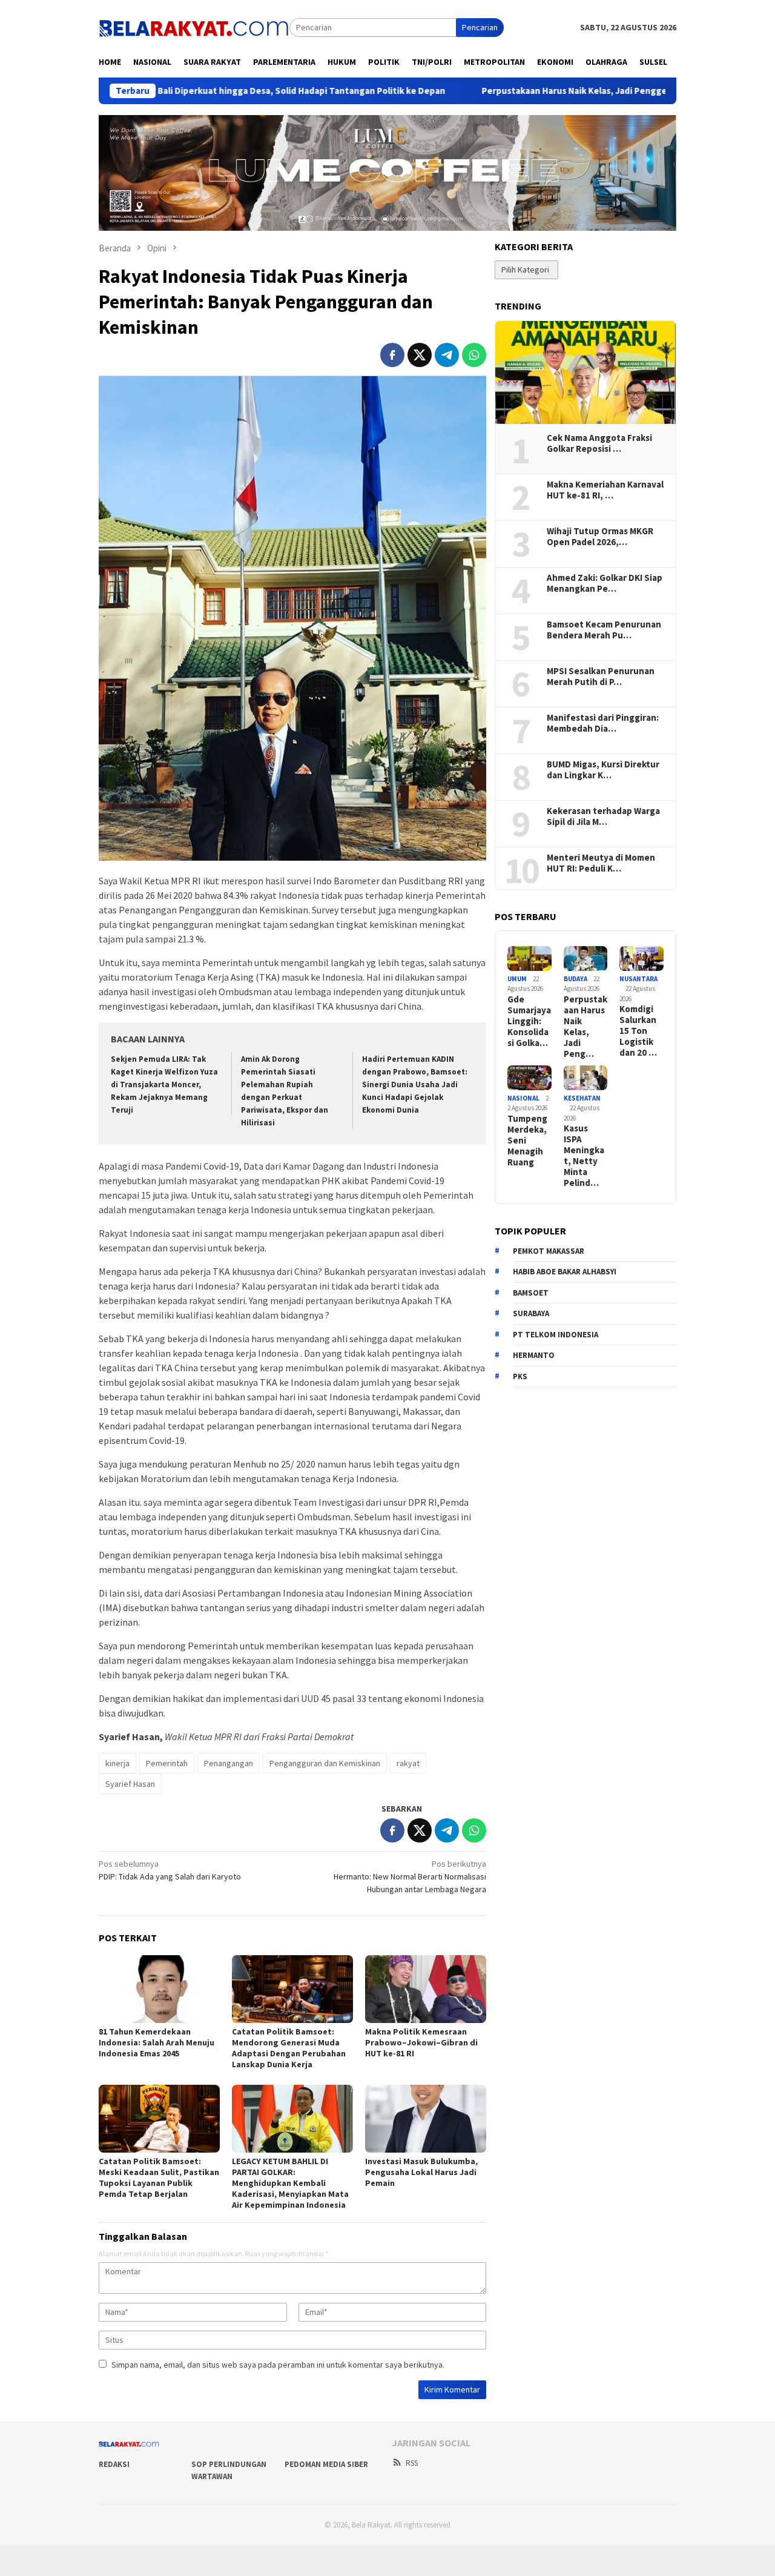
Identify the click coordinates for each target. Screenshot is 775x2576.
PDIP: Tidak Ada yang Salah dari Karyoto (170, 1870)
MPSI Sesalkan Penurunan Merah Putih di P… (601, 677)
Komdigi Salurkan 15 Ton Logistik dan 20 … (638, 1031)
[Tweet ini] (420, 355)
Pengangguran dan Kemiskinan (325, 1763)
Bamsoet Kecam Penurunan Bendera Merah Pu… (604, 630)
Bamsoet (531, 1293)
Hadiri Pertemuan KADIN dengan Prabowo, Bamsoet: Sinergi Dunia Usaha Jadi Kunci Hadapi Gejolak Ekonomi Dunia (415, 1084)
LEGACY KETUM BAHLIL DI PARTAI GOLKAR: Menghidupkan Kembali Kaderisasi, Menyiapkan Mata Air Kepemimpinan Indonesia (290, 2183)
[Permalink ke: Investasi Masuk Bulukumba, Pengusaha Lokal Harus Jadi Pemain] (426, 2119)
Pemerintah (167, 1763)
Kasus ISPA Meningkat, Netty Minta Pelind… (584, 1156)
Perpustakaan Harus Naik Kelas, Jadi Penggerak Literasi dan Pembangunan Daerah (562, 91)
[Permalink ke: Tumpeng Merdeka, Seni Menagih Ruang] (529, 1078)
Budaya (575, 979)
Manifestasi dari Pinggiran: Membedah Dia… (603, 723)
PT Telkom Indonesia (556, 1335)
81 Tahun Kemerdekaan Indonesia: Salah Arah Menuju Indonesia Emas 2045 (157, 2042)
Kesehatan (582, 1098)
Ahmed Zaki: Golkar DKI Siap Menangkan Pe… (605, 583)
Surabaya (531, 1313)
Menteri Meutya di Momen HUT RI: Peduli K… (601, 863)
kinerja (117, 1763)
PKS (520, 1376)
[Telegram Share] (447, 355)
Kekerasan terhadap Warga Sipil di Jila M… (603, 816)
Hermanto (534, 1355)
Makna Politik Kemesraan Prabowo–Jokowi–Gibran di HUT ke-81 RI (421, 2042)
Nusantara (638, 979)
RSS (412, 2463)
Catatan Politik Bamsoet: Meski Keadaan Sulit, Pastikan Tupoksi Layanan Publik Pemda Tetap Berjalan (159, 2177)
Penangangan (229, 1763)
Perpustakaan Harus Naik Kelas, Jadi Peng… (585, 1027)
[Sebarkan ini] (392, 355)
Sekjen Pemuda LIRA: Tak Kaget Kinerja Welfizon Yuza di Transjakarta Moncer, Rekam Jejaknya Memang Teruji (164, 1084)
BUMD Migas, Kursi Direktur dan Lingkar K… (603, 770)
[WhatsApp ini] (474, 355)
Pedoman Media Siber (326, 2464)
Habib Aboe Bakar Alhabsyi (565, 1272)
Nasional (523, 1098)
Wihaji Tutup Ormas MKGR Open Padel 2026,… (600, 537)
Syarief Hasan (130, 1784)
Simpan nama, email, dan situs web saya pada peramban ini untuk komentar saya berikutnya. (278, 2365)
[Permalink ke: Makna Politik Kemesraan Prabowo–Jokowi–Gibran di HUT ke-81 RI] (426, 1989)
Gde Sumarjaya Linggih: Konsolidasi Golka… (529, 1021)
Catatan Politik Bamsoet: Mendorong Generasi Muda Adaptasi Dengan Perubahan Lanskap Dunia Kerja (289, 2048)
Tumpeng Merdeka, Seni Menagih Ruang (527, 1141)
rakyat (408, 1763)
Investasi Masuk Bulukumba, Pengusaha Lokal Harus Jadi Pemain (421, 2172)
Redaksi (114, 2464)
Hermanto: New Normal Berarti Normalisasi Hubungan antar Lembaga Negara (410, 1876)
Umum (517, 979)
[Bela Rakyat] (194, 27)
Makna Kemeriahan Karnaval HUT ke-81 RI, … (605, 490)
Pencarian (480, 27)
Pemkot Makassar (549, 1251)
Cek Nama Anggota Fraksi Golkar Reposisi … (599, 443)
